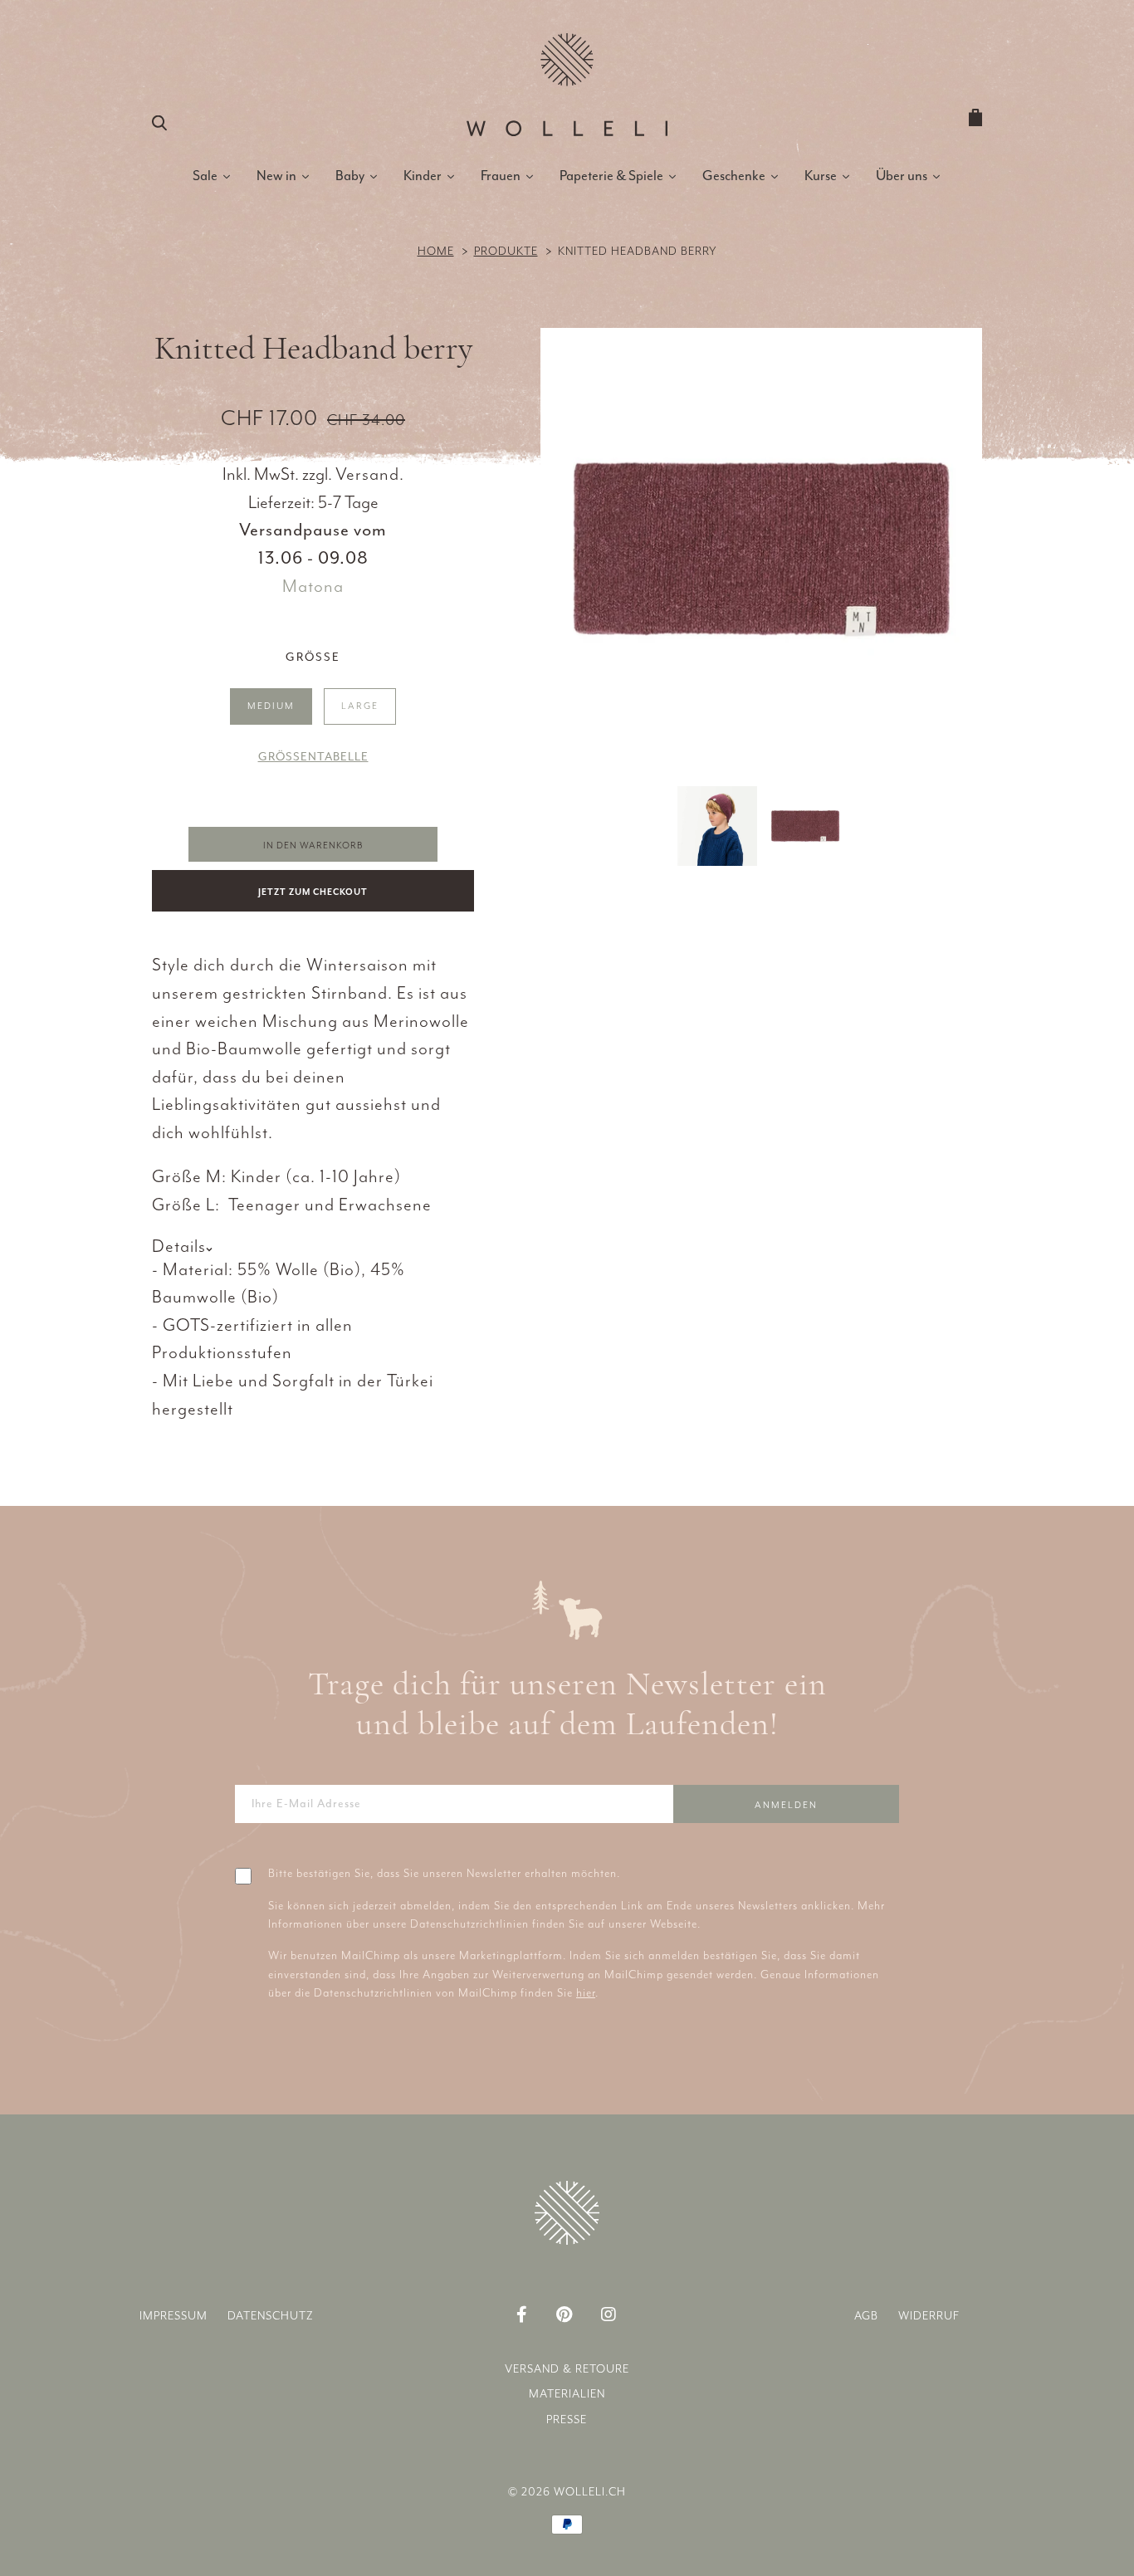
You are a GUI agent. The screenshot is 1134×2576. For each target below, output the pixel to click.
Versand (367, 474)
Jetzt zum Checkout (313, 892)
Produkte (506, 251)
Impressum (174, 2316)
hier (586, 1993)
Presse (567, 2420)
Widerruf (929, 2316)
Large (360, 706)
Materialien (567, 2394)
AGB (866, 2316)
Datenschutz (271, 2316)
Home (436, 251)
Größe (313, 657)
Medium (271, 706)
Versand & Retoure (567, 2369)
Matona (313, 586)
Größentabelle (313, 757)
